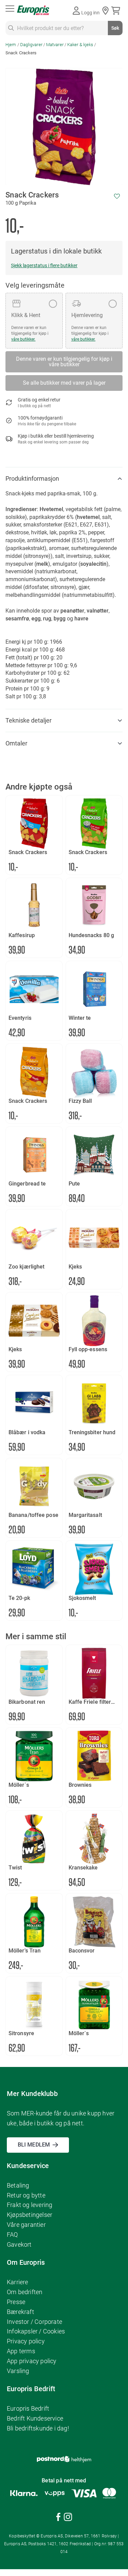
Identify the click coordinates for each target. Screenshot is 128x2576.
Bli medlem (34, 2145)
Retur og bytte (26, 2195)
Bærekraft (20, 2312)
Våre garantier (26, 2225)
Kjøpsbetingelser (30, 2215)
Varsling (18, 2371)
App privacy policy (32, 2361)
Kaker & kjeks (80, 45)
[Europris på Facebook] (58, 2518)
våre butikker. (23, 339)
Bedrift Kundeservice (35, 2418)
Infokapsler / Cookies (36, 2331)
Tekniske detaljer (29, 720)
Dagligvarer (31, 45)
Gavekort (19, 2244)
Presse (16, 2302)
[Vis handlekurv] (117, 11)
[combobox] (64, 28)
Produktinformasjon (32, 478)
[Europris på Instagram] (68, 2518)
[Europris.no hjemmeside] (33, 10)
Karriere (18, 2282)
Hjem (11, 45)
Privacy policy (26, 2341)
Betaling (18, 2185)
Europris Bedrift (28, 2408)
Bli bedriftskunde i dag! (38, 2428)
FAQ (12, 2235)
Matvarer (55, 45)
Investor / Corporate (34, 2322)
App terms (21, 2351)
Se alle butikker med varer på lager (64, 383)
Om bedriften (25, 2292)
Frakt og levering (30, 2205)
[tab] (64, 479)
